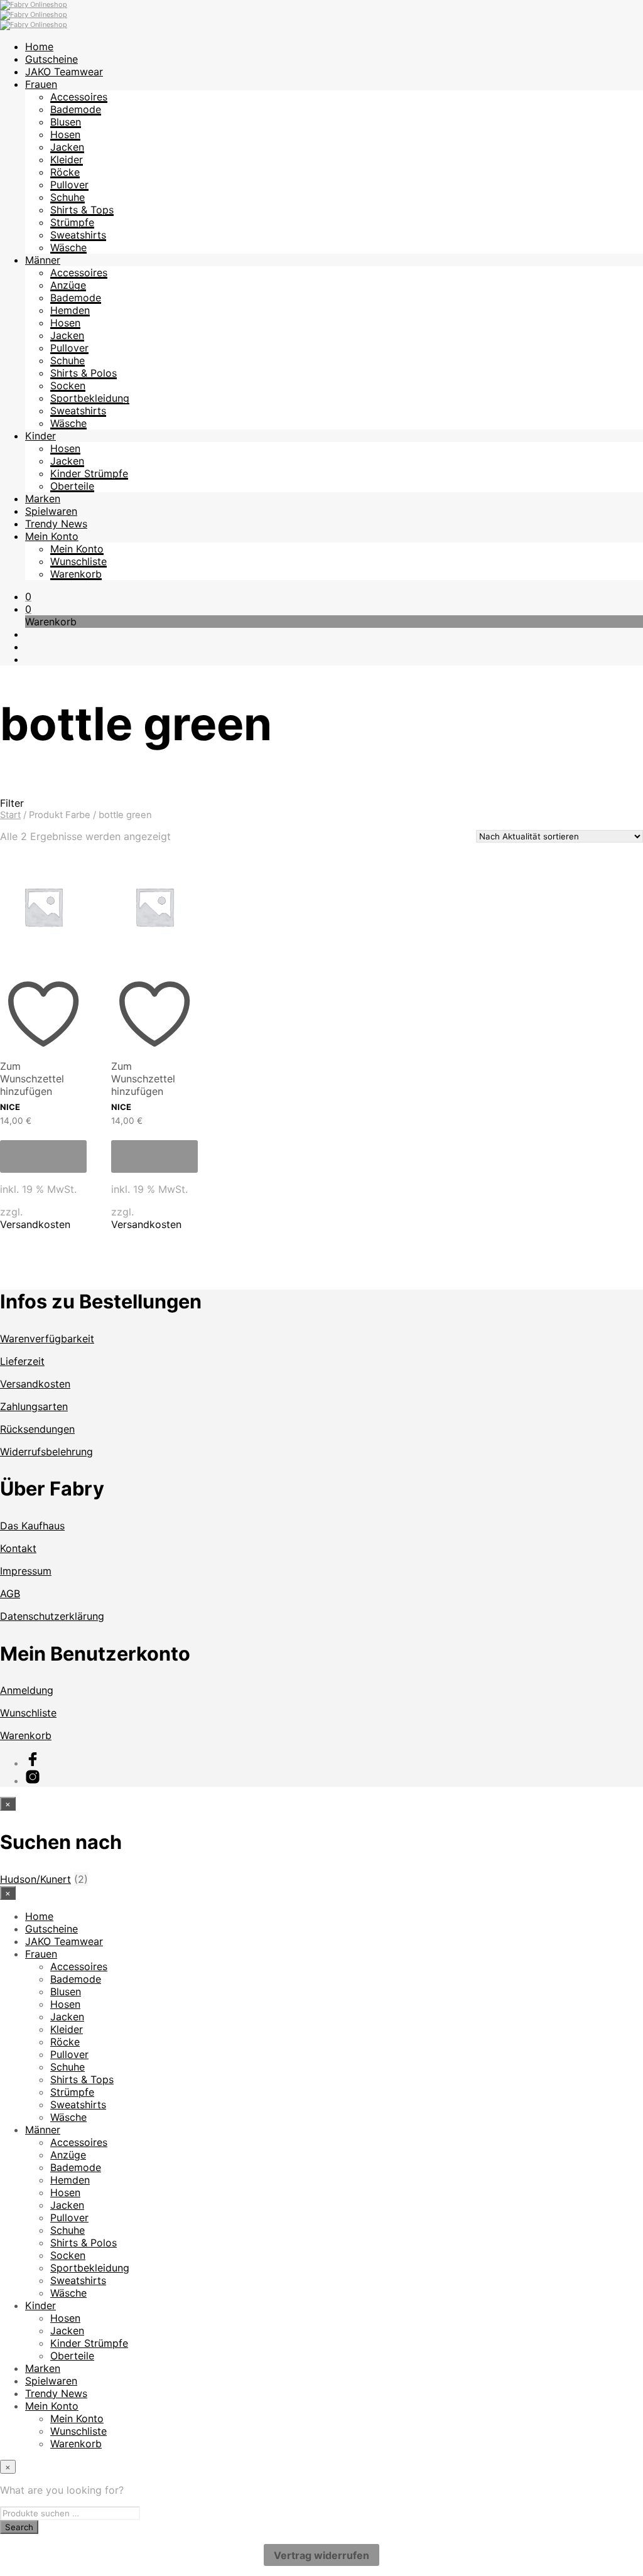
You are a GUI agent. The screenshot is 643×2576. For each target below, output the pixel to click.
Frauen (41, 84)
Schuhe (68, 197)
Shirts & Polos (84, 373)
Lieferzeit (22, 1361)
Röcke (65, 172)
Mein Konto (52, 536)
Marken (43, 498)
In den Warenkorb (38, 1156)
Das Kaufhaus (32, 1526)
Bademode (76, 109)
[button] (28, 596)
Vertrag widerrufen (321, 2555)
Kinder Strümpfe (89, 473)
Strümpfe (72, 222)
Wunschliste (78, 561)
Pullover (69, 185)
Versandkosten (35, 1224)
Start (10, 815)
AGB (10, 1593)
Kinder (41, 436)
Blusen (66, 122)
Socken (68, 385)
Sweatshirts (78, 235)
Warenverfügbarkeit (47, 1339)
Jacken (67, 147)
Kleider (67, 159)
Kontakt (18, 1548)
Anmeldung (27, 1690)
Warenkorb (76, 574)
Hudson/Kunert (35, 1879)
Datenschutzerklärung (52, 1616)
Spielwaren (51, 511)
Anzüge (68, 285)
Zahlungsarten (34, 1406)
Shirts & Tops (82, 210)
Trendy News (56, 524)
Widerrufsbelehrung (46, 1452)
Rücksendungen (37, 1429)
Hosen (65, 134)
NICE (10, 1107)
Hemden (70, 310)
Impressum (26, 1571)
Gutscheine (51, 59)
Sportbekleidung (90, 398)
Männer (43, 260)
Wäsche (68, 247)
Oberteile (72, 486)
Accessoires (79, 97)
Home (39, 46)
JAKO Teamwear (64, 72)
